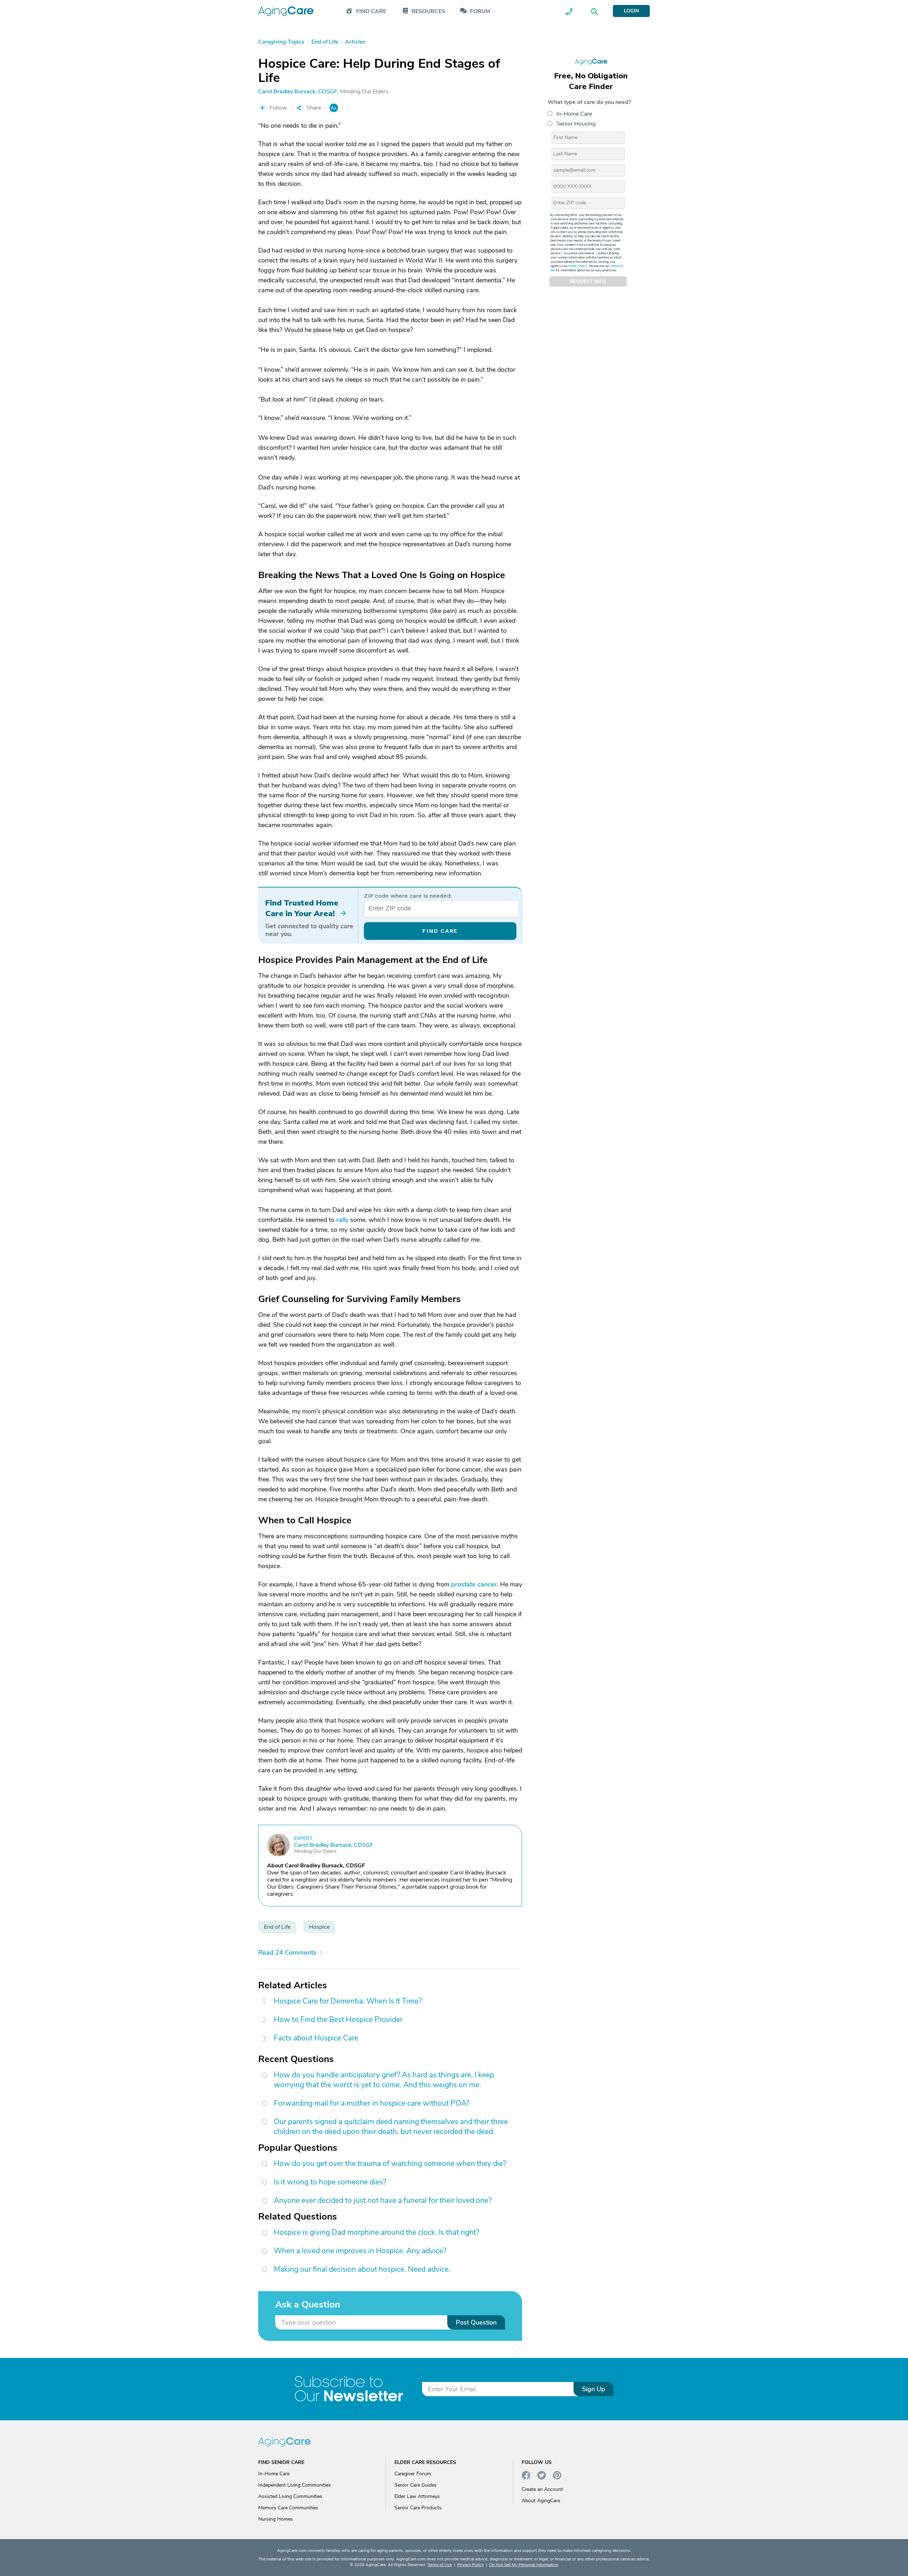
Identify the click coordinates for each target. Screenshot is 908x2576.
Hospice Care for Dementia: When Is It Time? (348, 2001)
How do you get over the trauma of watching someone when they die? (390, 2164)
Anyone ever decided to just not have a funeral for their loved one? (383, 2200)
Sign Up (594, 2389)
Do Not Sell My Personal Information (524, 2565)
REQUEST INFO (588, 282)
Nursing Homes (276, 2519)
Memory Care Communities (288, 2508)
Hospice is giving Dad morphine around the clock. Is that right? (377, 2232)
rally (342, 1220)
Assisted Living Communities (290, 2496)
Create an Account (542, 2489)
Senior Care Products (418, 2508)
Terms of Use (439, 2565)
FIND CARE (440, 931)
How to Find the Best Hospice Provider (338, 2020)
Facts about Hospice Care (316, 2038)
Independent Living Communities (295, 2485)
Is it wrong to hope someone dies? (330, 2182)
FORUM (480, 12)
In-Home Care (574, 114)
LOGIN (631, 11)
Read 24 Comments (287, 1952)
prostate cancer (474, 1584)
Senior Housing (576, 124)
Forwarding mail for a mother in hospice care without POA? (372, 2103)
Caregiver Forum (413, 2474)
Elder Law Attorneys (417, 2496)
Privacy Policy (578, 266)
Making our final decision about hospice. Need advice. (362, 2269)
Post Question (476, 2322)
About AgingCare (541, 2501)
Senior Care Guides (416, 2485)
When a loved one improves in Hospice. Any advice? (360, 2251)
